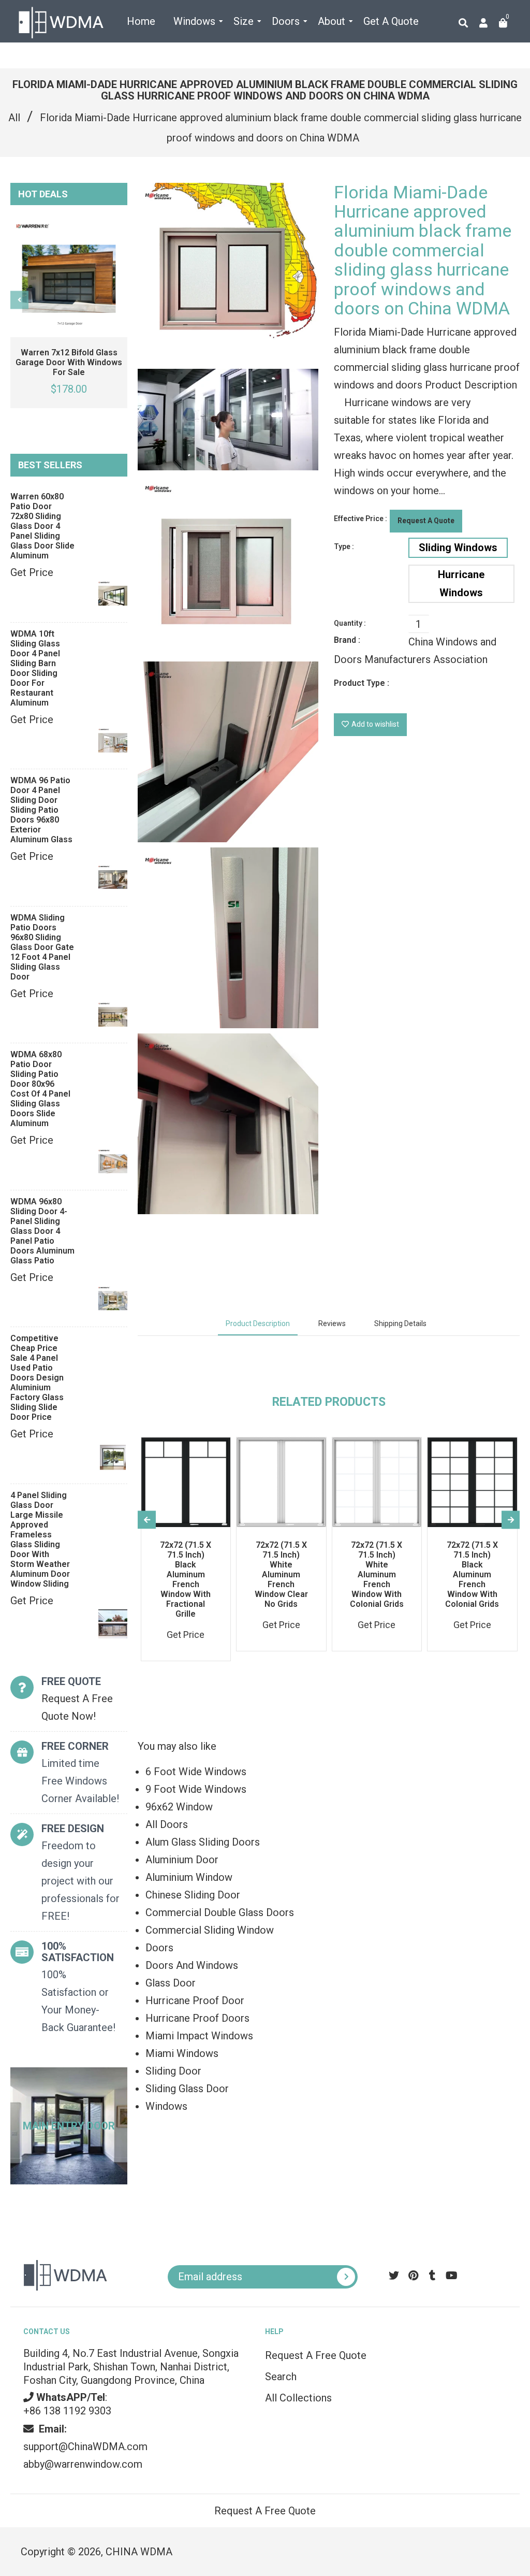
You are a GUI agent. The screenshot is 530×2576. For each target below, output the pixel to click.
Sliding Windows (458, 548)
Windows (166, 2106)
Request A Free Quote (316, 2355)
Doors (159, 1948)
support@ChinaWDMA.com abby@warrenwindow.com (85, 2447)
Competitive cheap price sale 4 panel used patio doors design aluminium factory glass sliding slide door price (37, 1378)
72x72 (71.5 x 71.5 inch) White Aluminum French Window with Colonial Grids (377, 1574)
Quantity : (350, 623)
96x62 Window (179, 1807)
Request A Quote (426, 521)
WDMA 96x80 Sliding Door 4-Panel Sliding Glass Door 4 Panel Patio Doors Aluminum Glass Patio (42, 1231)
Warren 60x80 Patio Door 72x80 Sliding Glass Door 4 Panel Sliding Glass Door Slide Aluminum (42, 526)
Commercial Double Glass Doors (220, 1912)
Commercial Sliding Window (210, 1930)
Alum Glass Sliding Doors (203, 1842)
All (14, 118)
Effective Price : (360, 519)
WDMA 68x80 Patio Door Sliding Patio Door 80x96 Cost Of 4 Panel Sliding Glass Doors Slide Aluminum (40, 1089)
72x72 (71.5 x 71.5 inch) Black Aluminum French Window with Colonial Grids (472, 1574)
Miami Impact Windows (199, 2036)
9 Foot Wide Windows (196, 1789)
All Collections (298, 2398)
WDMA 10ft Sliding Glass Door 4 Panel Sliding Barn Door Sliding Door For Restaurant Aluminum (35, 668)
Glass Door (171, 1983)
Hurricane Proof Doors (197, 2018)
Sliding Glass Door (187, 2089)
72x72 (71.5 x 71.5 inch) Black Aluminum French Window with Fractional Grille (186, 1579)
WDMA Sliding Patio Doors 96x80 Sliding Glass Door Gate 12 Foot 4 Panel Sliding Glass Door (42, 947)
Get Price (32, 572)
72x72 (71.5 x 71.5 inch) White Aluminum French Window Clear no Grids (281, 1574)
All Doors (167, 1824)
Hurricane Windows (461, 584)
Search (281, 2377)
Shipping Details (400, 1323)
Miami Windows (182, 2053)
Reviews (332, 1323)
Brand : (347, 640)
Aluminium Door (182, 1860)
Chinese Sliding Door (193, 1895)
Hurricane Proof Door (195, 2001)
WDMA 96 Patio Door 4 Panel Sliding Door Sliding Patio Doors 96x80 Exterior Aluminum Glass (41, 810)
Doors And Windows (192, 1965)
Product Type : (362, 683)
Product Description (258, 1323)
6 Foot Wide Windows (196, 1772)
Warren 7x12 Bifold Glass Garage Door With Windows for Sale (69, 362)
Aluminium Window (189, 1877)
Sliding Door (173, 2071)
